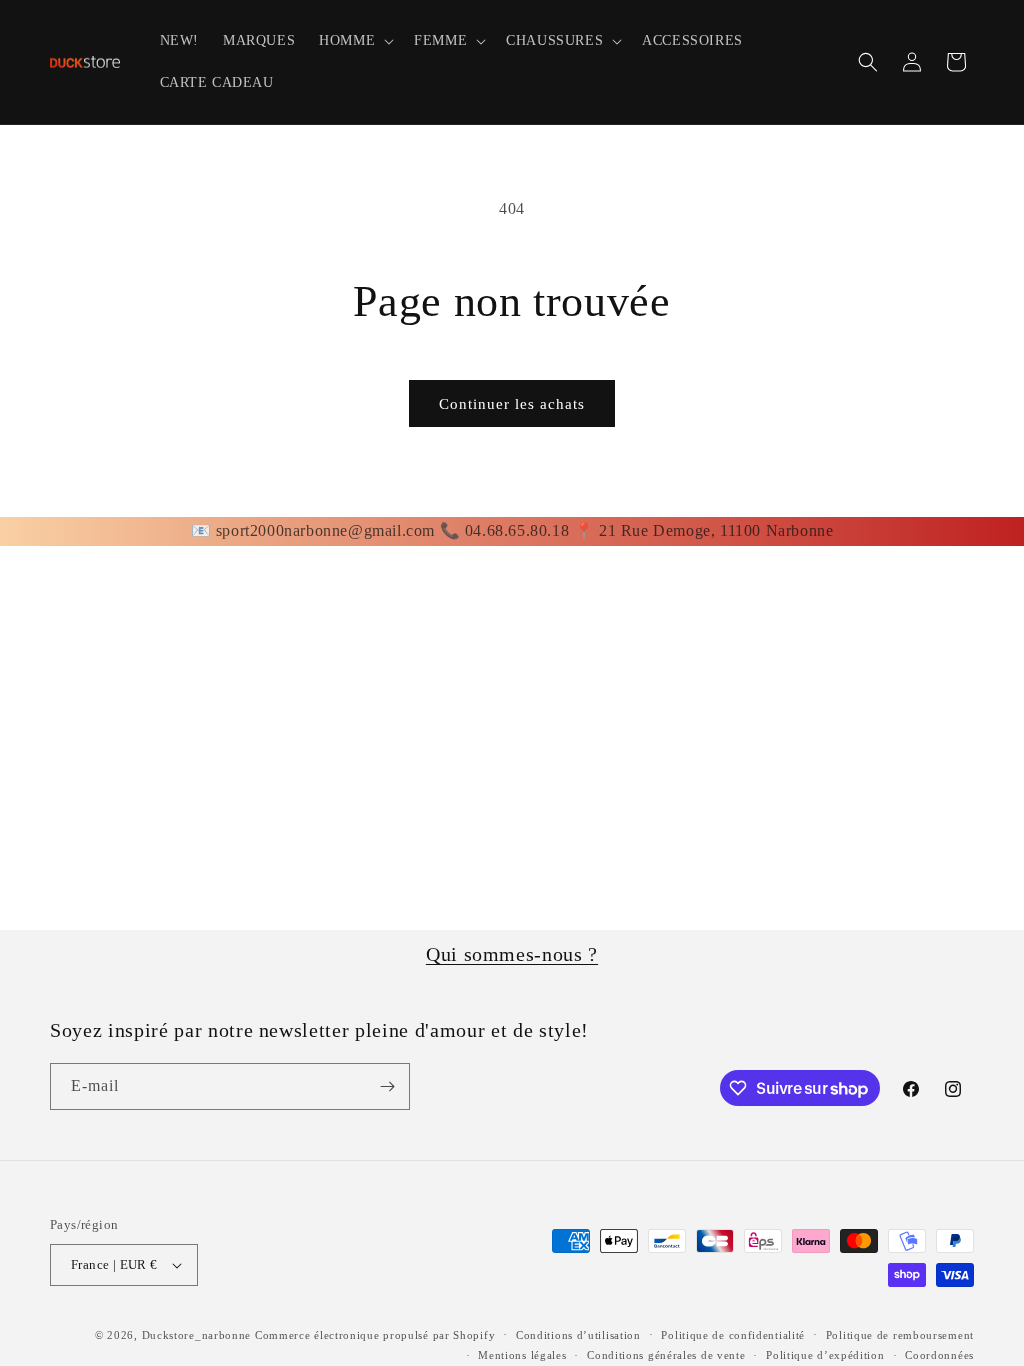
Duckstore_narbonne (197, 1335)
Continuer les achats (512, 404)
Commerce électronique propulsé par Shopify (375, 1335)
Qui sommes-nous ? (512, 954)
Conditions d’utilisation (578, 1335)
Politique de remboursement (900, 1335)
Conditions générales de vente (666, 1355)
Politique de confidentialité (733, 1335)
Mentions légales (522, 1355)
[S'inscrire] (387, 1086)
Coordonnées (939, 1355)
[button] (354, 41)
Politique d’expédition (825, 1355)
